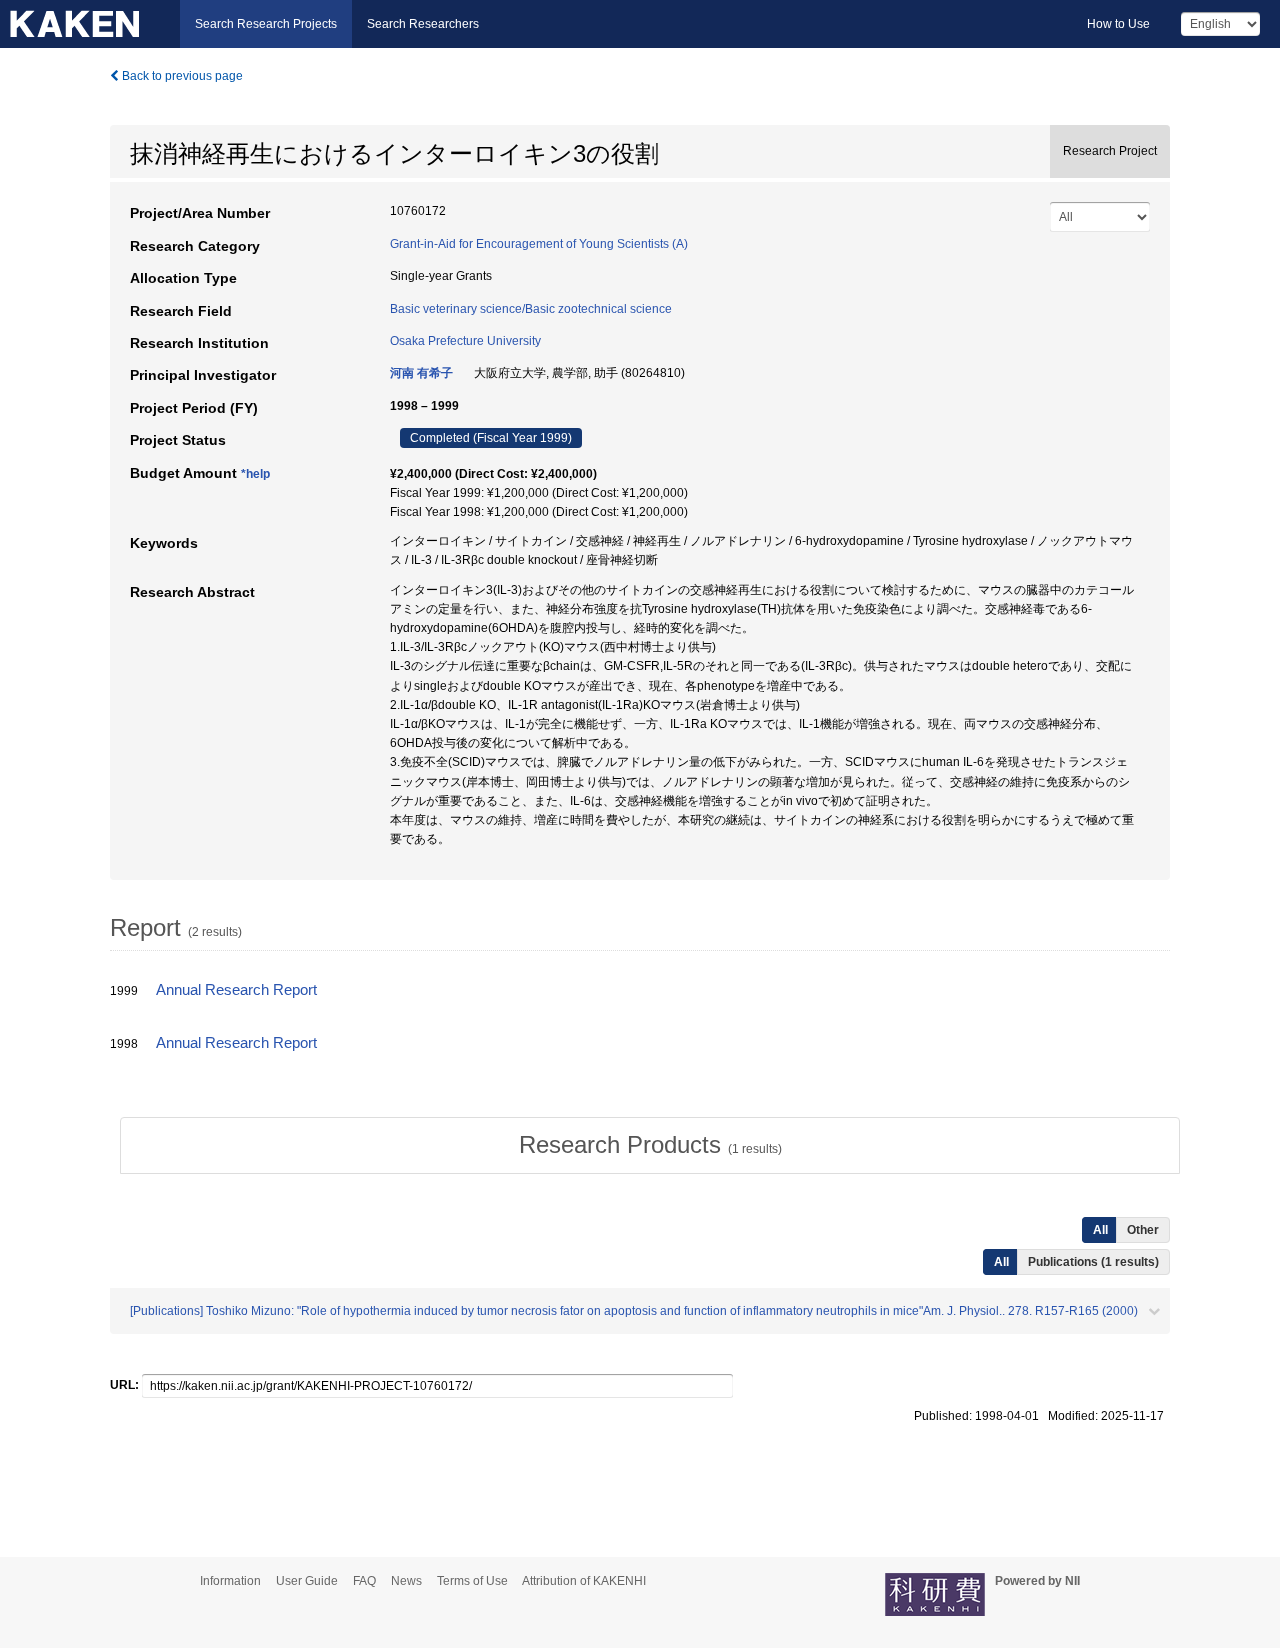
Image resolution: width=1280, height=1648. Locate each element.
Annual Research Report (236, 990)
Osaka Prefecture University (465, 341)
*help (255, 474)
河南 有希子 (421, 373)
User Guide (307, 1581)
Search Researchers (423, 24)
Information (230, 1581)
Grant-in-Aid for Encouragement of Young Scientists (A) (539, 244)
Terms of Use (472, 1581)
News (406, 1581)
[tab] (650, 1145)
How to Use (1118, 24)
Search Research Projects (266, 24)
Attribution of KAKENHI (584, 1581)
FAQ (364, 1581)
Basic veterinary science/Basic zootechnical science (531, 309)
